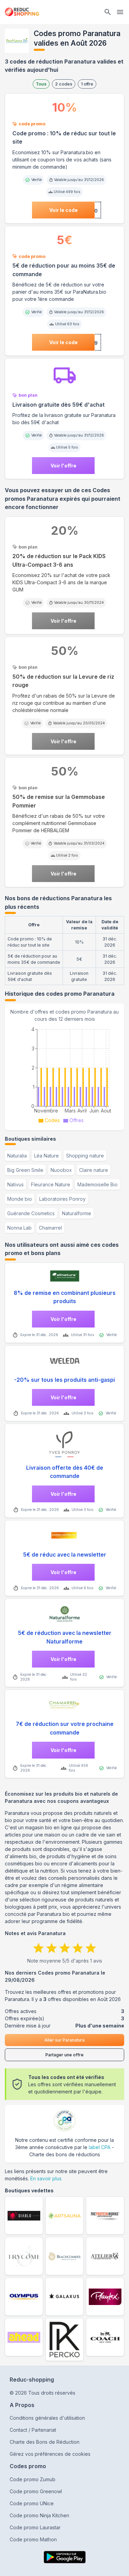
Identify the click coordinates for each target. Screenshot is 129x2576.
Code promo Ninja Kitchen (39, 2515)
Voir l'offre (63, 466)
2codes (64, 84)
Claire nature (94, 1170)
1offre (87, 84)
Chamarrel (50, 1228)
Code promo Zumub (33, 2479)
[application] (64, 1074)
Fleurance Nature (51, 1184)
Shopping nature (85, 1156)
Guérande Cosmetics (31, 1213)
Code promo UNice (32, 2503)
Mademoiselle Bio (98, 1184)
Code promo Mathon (33, 2539)
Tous (41, 84)
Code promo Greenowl (36, 2491)
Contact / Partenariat (33, 2430)
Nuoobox (61, 1170)
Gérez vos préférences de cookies (50, 2454)
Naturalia (17, 1156)
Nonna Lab (19, 1228)
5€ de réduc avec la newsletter (65, 1555)
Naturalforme (77, 1213)
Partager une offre (64, 2055)
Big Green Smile (25, 1170)
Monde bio (20, 1199)
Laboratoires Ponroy (62, 1199)
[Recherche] (108, 12)
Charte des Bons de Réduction (45, 2442)
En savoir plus (46, 2178)
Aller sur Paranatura (64, 2040)
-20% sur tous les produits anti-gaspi (64, 1380)
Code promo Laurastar (35, 2527)
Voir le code (63, 210)
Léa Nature (46, 1156)
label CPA (100, 2147)
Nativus (15, 1184)
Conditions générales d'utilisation (47, 2418)
